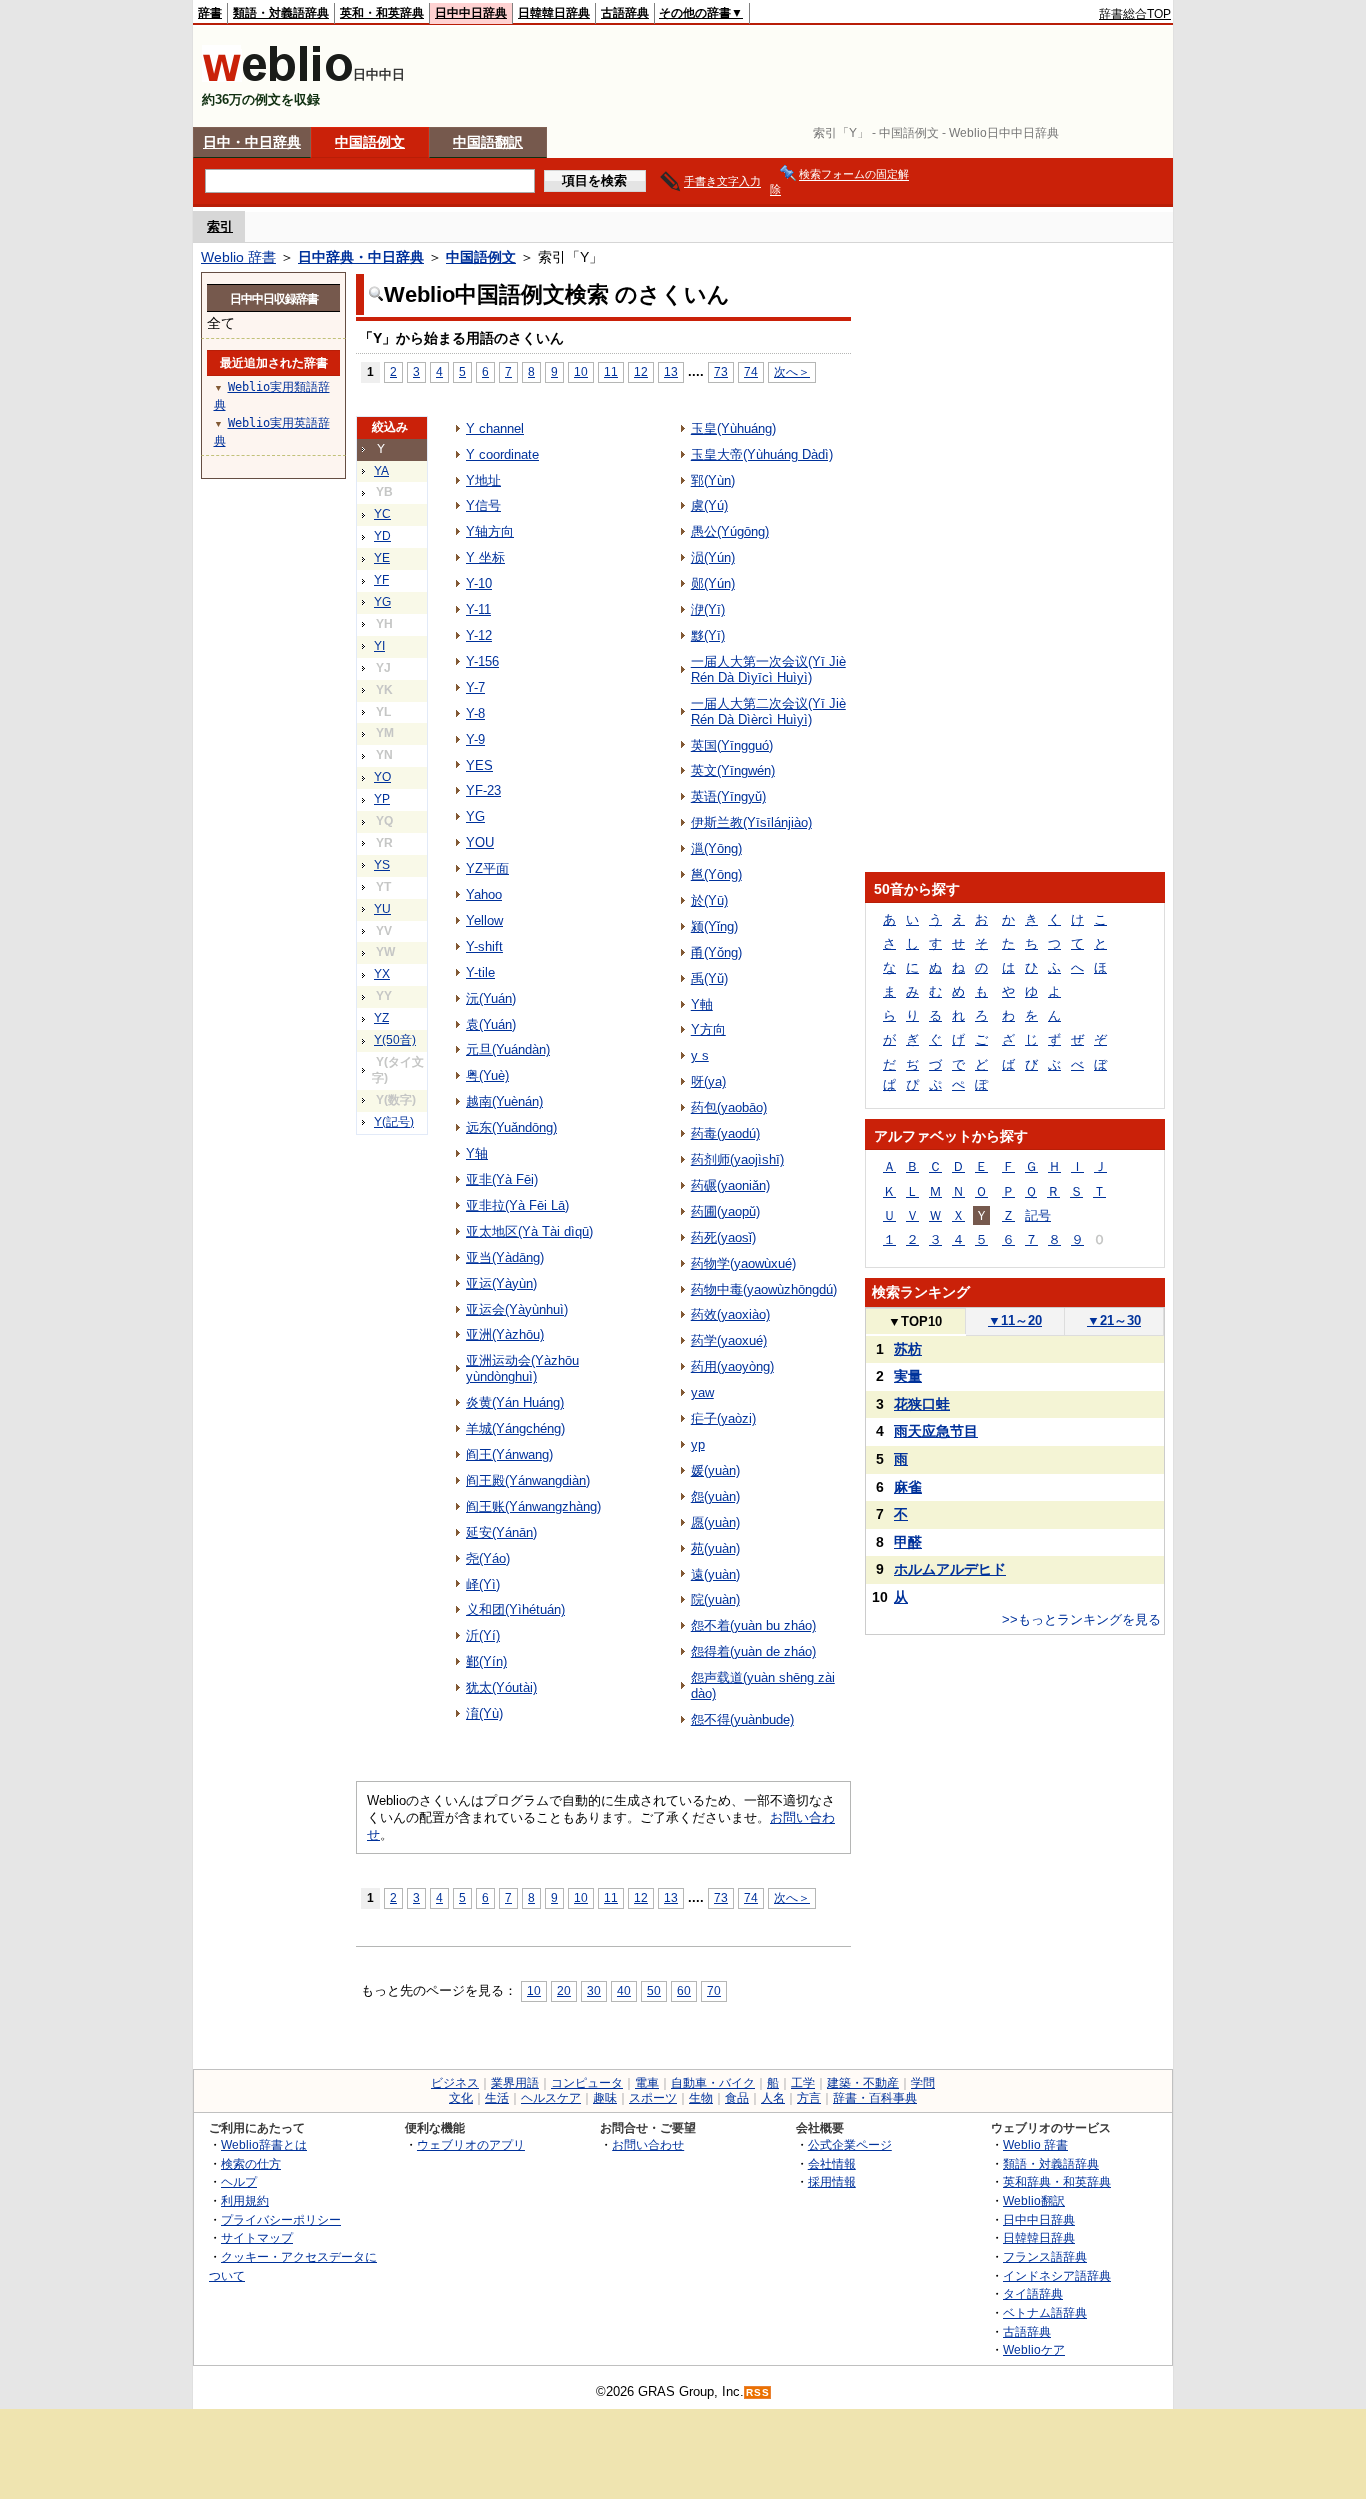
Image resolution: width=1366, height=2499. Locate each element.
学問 (923, 2083)
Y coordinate (502, 454)
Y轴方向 (490, 531)
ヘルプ (239, 2181)
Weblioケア (1034, 2349)
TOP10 (915, 1321)
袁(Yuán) (491, 1024)
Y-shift (484, 946)
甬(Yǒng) (716, 952)
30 (594, 1990)
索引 (220, 226)
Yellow (484, 920)
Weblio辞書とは (264, 2144)
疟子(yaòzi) (723, 1418)
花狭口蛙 (922, 1404)
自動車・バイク (713, 2083)
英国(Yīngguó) (732, 745)
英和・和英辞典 (382, 13)
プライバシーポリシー (281, 2219)
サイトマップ (257, 2237)
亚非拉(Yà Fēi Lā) (517, 1205)
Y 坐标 (485, 557)
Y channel (495, 428)
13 (671, 371)
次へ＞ (792, 371)
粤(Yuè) (487, 1075)
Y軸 (702, 1004)
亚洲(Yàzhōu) (505, 1334)
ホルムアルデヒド (950, 1569)
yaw (702, 1392)
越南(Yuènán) (504, 1101)
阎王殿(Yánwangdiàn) (528, 1480)
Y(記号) (394, 1122)
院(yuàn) (715, 1599)
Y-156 (482, 661)
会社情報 (832, 2163)
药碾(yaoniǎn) (730, 1185)
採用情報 (832, 2181)
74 (751, 371)
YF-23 (483, 790)
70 (714, 1990)
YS (382, 865)
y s (700, 1055)
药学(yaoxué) (729, 1340)
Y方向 (708, 1029)
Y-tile (480, 972)
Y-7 (475, 687)
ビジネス (455, 2083)
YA (381, 471)
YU (382, 909)
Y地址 (483, 480)
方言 (809, 2098)
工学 (803, 2083)
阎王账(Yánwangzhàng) (533, 1506)
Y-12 (479, 635)
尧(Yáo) (488, 1558)
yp (698, 1444)
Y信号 (483, 505)
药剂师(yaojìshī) (737, 1159)
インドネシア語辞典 (1057, 2275)
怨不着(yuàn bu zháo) (753, 1625)
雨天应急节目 (936, 1431)
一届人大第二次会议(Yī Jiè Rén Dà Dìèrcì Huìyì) (768, 711)
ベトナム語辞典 (1045, 2312)
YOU (480, 842)
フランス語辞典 (1045, 2256)
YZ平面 (487, 868)
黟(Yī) (708, 635)
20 (564, 1990)
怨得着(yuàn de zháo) (753, 1651)
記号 (1038, 1215)
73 (721, 371)
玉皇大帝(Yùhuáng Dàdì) (762, 454)
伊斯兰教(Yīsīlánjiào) (751, 822)
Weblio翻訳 (1034, 2200)
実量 (908, 1376)
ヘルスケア (551, 2098)
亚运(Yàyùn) (501, 1283)
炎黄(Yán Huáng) (515, 1402)
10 (581, 371)
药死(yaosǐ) (723, 1237)
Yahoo (484, 894)
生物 (701, 2098)
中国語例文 (370, 142)
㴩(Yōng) (716, 848)
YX (382, 974)
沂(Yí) (483, 1635)
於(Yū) (709, 900)
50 (654, 1990)
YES (479, 765)
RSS (758, 2392)
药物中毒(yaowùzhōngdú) (764, 1289)
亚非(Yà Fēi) (502, 1179)
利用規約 (245, 2200)
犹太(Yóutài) (501, 1687)
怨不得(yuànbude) (742, 1719)
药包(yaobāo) (729, 1107)
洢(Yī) (708, 609)
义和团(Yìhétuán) (515, 1609)
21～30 (1114, 1320)
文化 (461, 2098)
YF (381, 580)
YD (382, 536)
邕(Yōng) (716, 874)
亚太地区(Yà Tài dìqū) (529, 1231)
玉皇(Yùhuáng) (733, 428)
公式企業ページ (850, 2144)
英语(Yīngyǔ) (728, 796)
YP (382, 799)
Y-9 (475, 739)
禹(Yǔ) (709, 978)
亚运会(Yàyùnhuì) (517, 1309)
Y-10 (479, 583)
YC (382, 514)
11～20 (1015, 1320)
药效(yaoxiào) (730, 1314)
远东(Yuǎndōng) (511, 1127)
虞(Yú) (709, 505)
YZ (381, 1018)
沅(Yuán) (491, 998)
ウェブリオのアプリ (471, 2144)
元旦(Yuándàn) (508, 1049)
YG (382, 602)
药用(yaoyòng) (732, 1366)
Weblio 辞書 (238, 257)
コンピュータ (587, 2083)
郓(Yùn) (713, 480)
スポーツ (653, 2098)
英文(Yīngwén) (733, 770)
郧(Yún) (713, 583)
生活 (497, 2098)
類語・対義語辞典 (281, 13)
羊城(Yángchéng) (515, 1428)
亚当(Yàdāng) (505, 1257)
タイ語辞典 (1033, 2293)
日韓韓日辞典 (554, 13)
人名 (773, 2098)
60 (684, 1990)
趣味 (605, 2098)
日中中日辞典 (471, 13)
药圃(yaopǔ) (725, 1211)
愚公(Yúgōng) (730, 531)
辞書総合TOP (1135, 14)
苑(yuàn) (715, 1548)
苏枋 (908, 1349)
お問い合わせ (648, 2144)
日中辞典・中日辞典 (361, 257)
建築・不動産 (863, 2083)
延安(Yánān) (501, 1532)
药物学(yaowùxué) (743, 1263)
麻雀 (908, 1487)
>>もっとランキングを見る (1081, 1619)
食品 (737, 2098)
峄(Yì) (483, 1584)
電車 (647, 2083)
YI (379, 646)
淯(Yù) (484, 1713)
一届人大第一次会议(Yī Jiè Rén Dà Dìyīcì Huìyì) (768, 669)
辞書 (210, 13)
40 (624, 1990)
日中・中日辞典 (252, 142)
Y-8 (475, 713)
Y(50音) (395, 1040)
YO (382, 777)
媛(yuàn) (715, 1470)
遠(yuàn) (715, 1574)
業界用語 (515, 2083)
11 (611, 371)
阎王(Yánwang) (509, 1454)
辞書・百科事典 (875, 2098)
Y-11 (478, 609)
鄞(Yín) (486, 1661)
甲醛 (908, 1542)
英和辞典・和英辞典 (1057, 2181)
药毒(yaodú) (725, 1133)
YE (382, 558)
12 (641, 371)
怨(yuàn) (715, 1496)
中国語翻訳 (488, 142)
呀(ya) (708, 1081)
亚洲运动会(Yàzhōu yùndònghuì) (522, 1368)
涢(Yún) (713, 557)
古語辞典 (625, 13)
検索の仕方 (251, 2163)
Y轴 (477, 1153)
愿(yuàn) (715, 1522)
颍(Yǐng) (714, 926)
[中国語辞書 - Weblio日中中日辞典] (277, 77)
